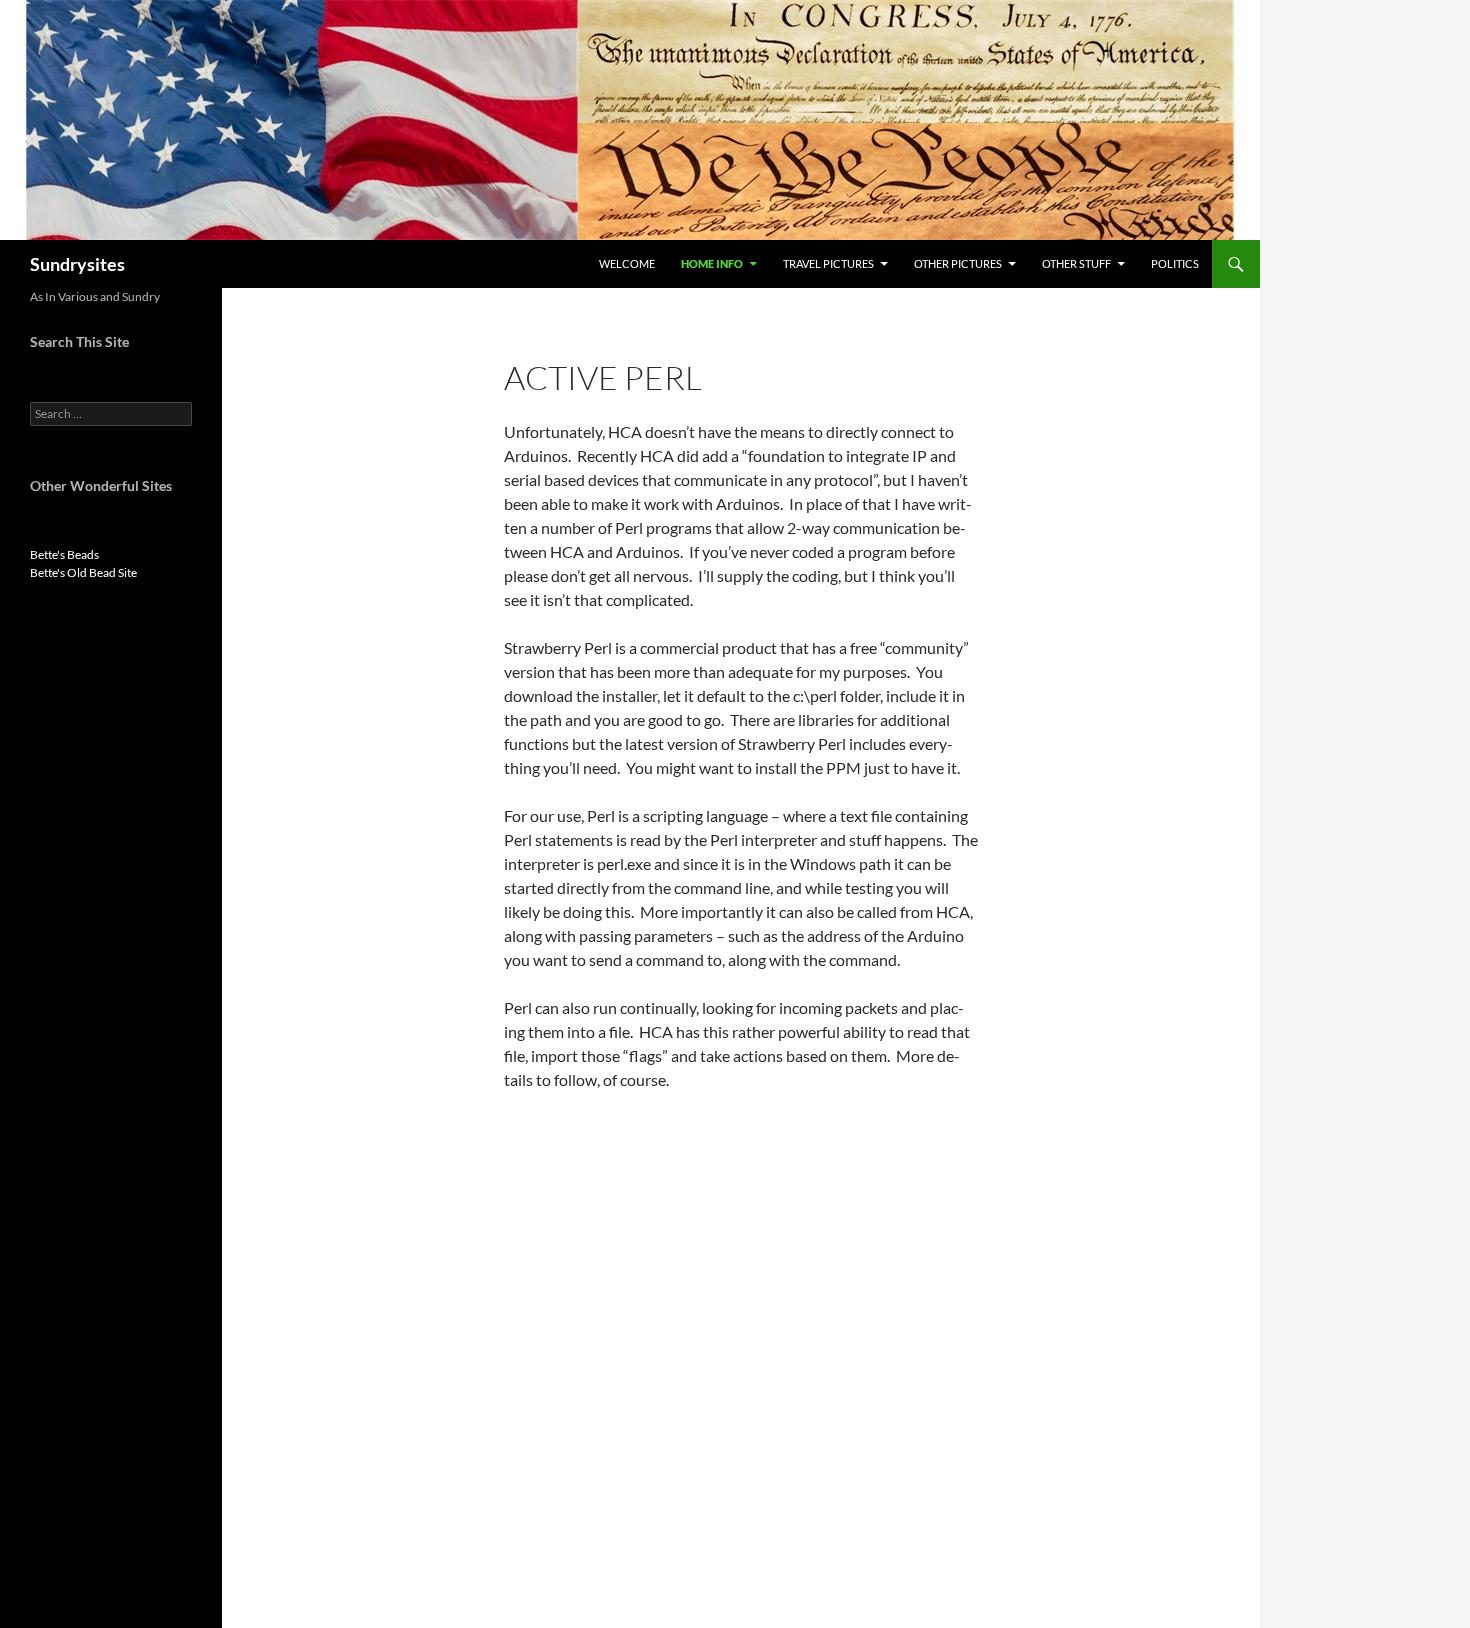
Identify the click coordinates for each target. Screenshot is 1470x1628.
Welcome (627, 263)
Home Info (712, 263)
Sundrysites (77, 264)
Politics (1175, 263)
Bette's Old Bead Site (83, 572)
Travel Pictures (828, 263)
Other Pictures (958, 263)
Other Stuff (1076, 263)
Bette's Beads (64, 554)
